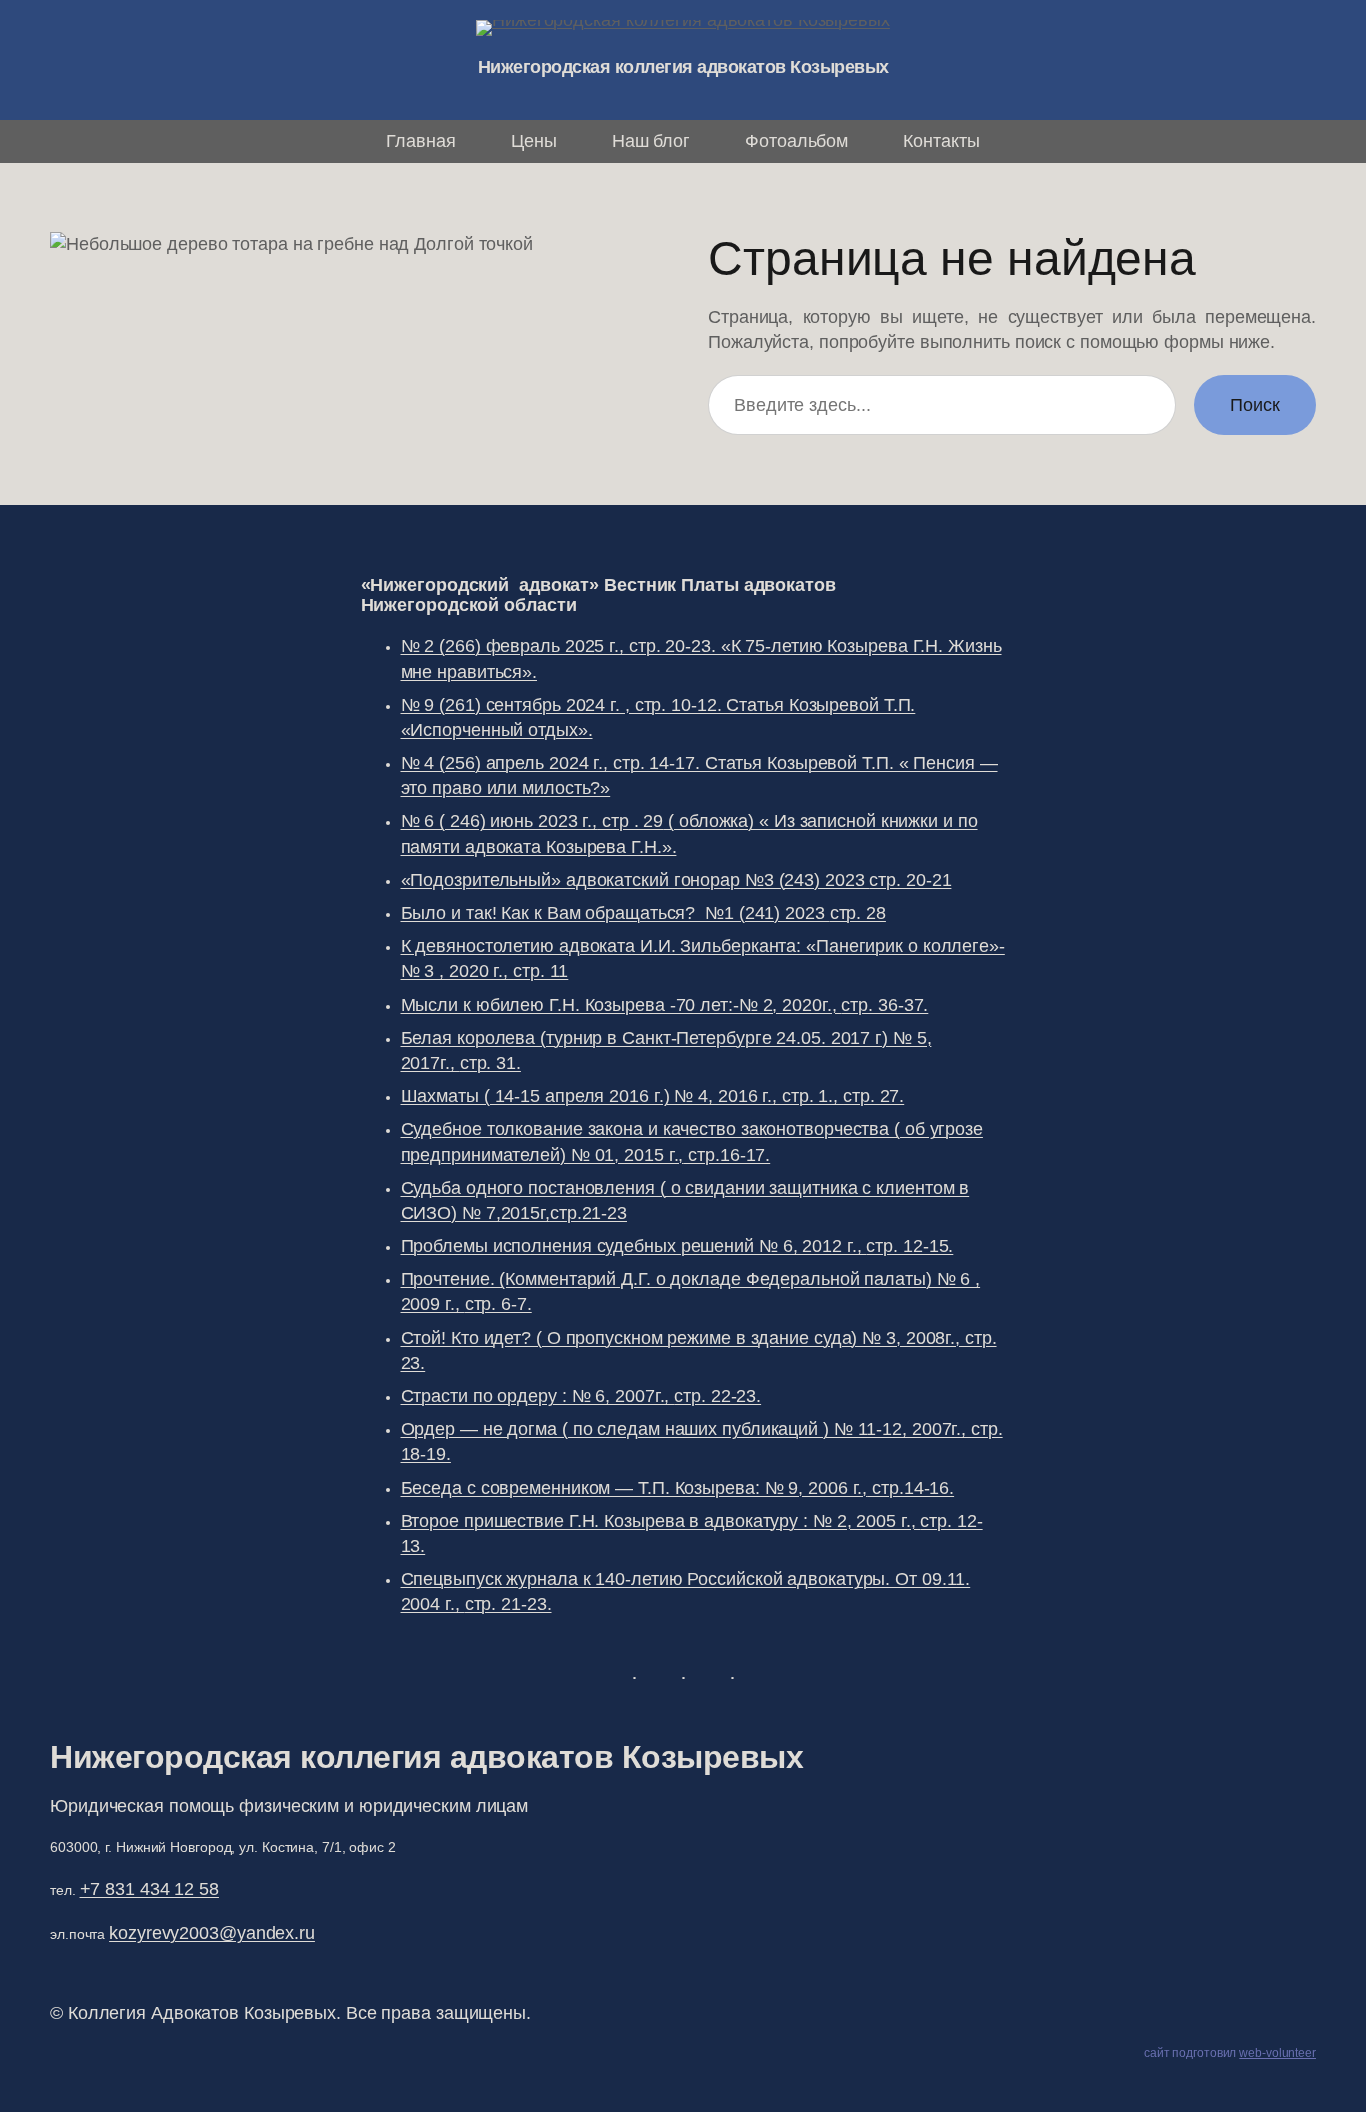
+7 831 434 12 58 (149, 1889)
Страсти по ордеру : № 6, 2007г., (581, 1396)
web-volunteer (1277, 2053)
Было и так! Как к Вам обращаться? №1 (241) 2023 (643, 913)
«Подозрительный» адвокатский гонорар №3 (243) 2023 (676, 880)
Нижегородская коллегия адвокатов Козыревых (683, 67)
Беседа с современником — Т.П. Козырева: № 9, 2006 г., (678, 1488)
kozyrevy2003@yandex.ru (212, 1933)
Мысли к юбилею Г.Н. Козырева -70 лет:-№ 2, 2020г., (665, 1005)
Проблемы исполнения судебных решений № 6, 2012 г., (677, 1246)
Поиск (1255, 405)
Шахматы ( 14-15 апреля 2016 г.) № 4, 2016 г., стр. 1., (653, 1096)
